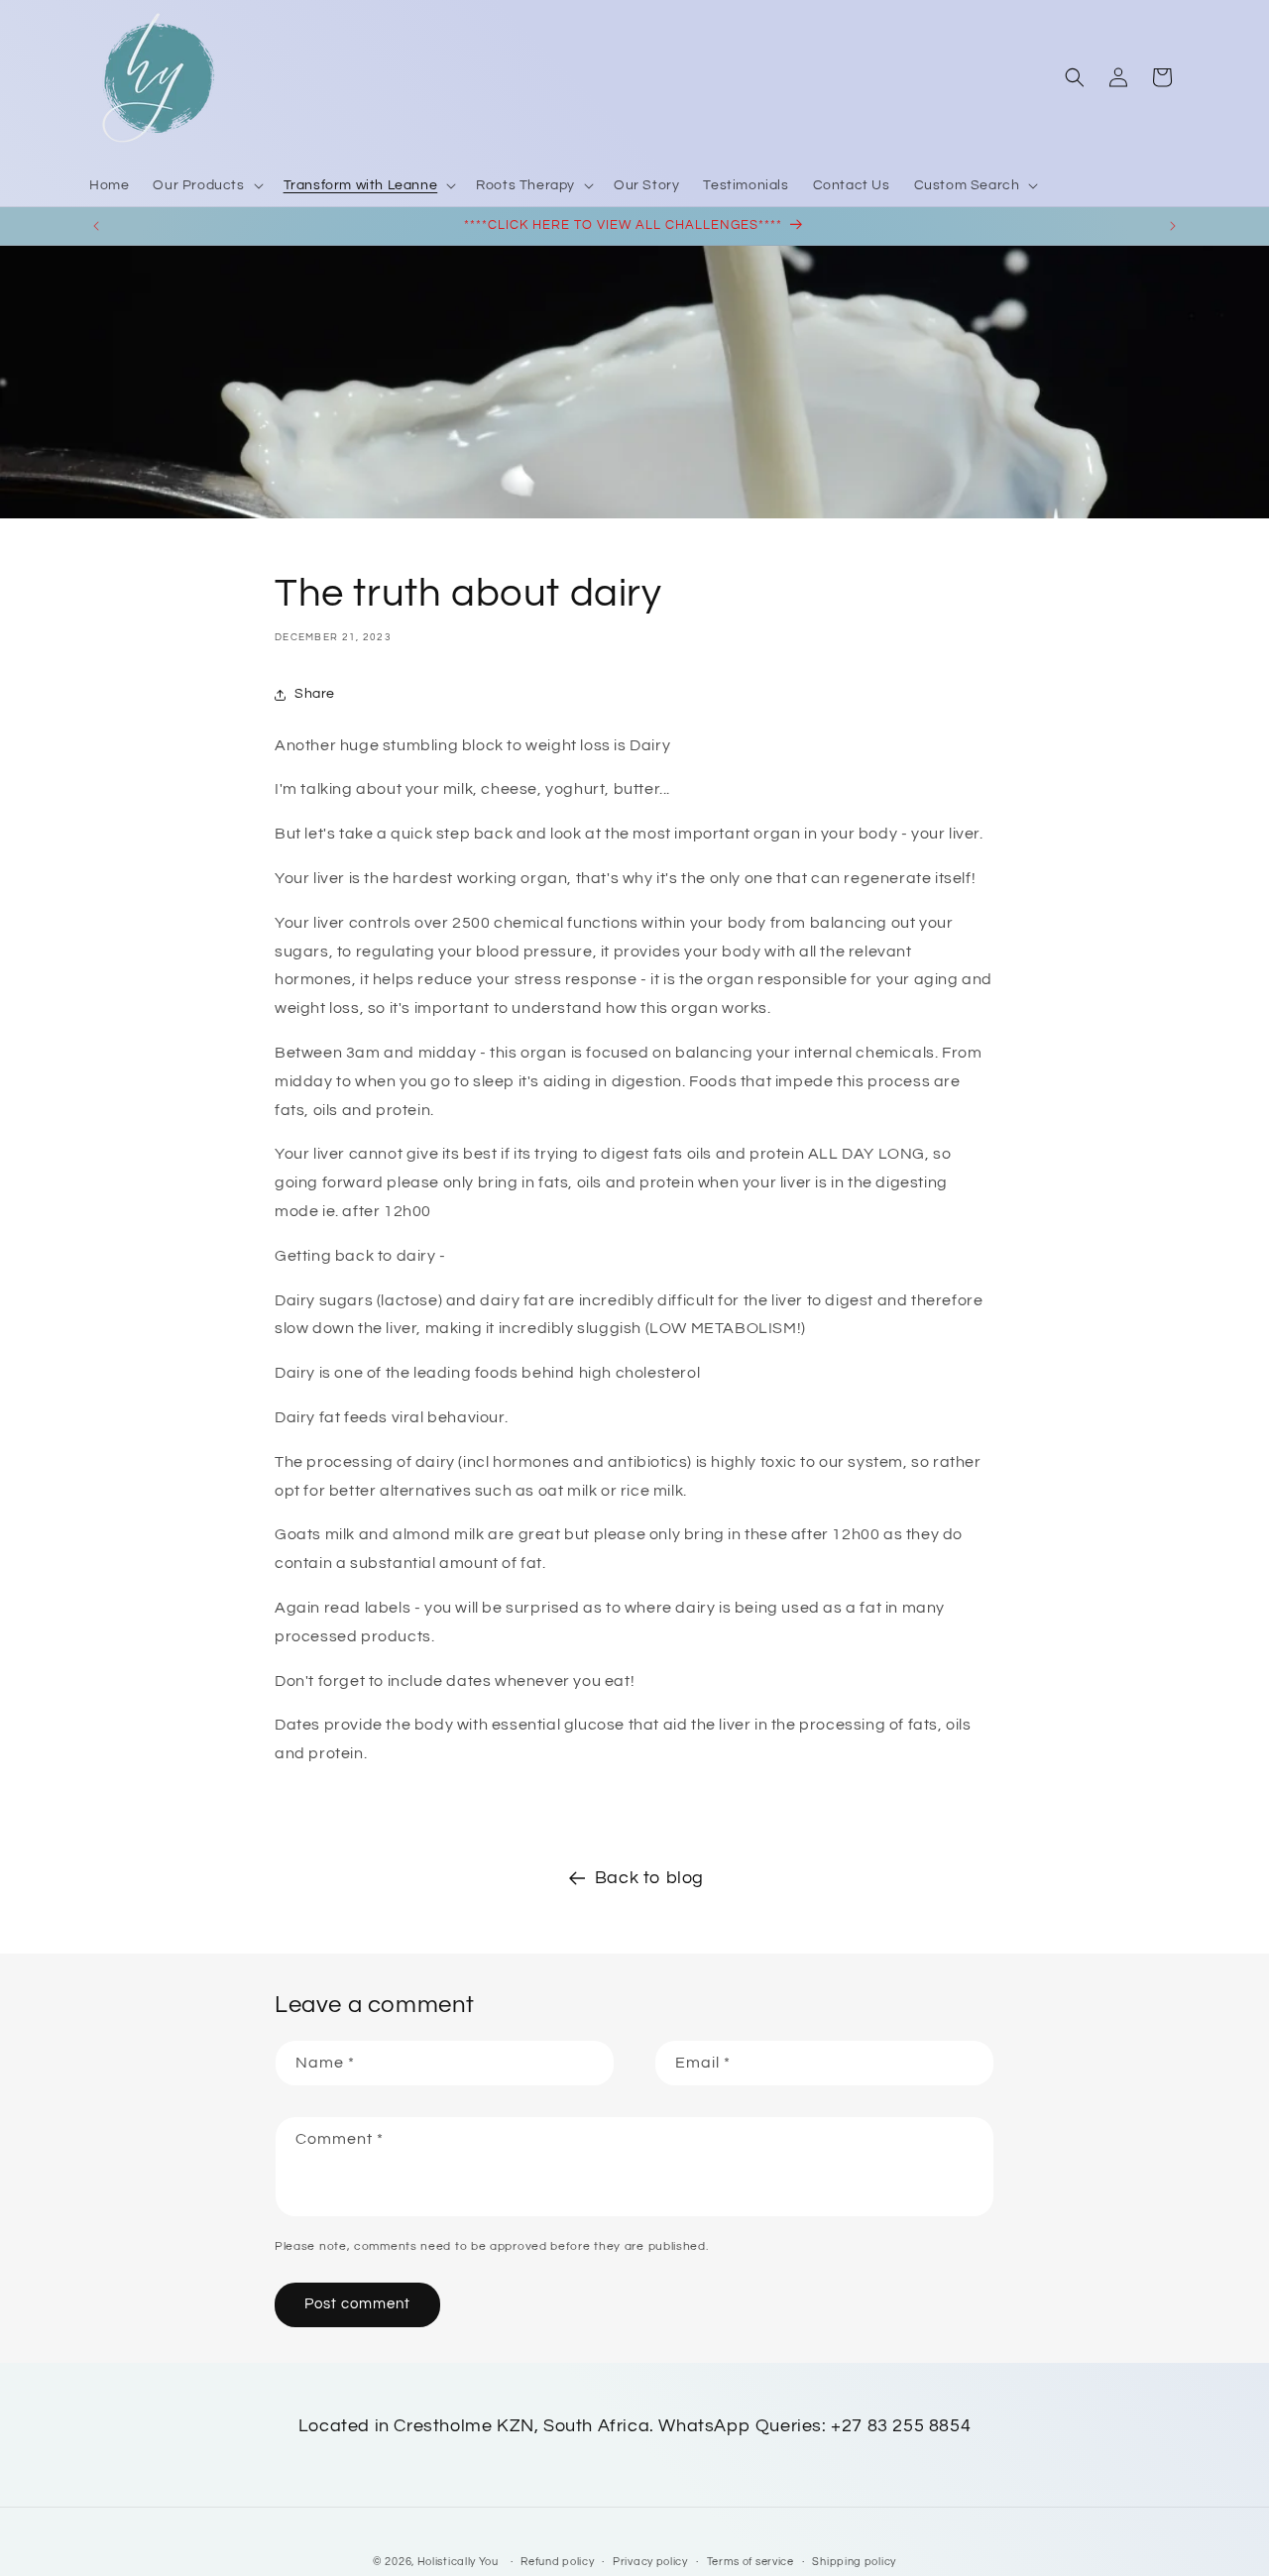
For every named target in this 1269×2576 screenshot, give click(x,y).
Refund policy (557, 2562)
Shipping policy (854, 2562)
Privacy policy (650, 2562)
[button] (206, 185)
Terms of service (750, 2562)
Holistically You (458, 2562)
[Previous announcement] (96, 226)
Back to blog (649, 1878)
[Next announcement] (1173, 226)
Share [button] (315, 694)
